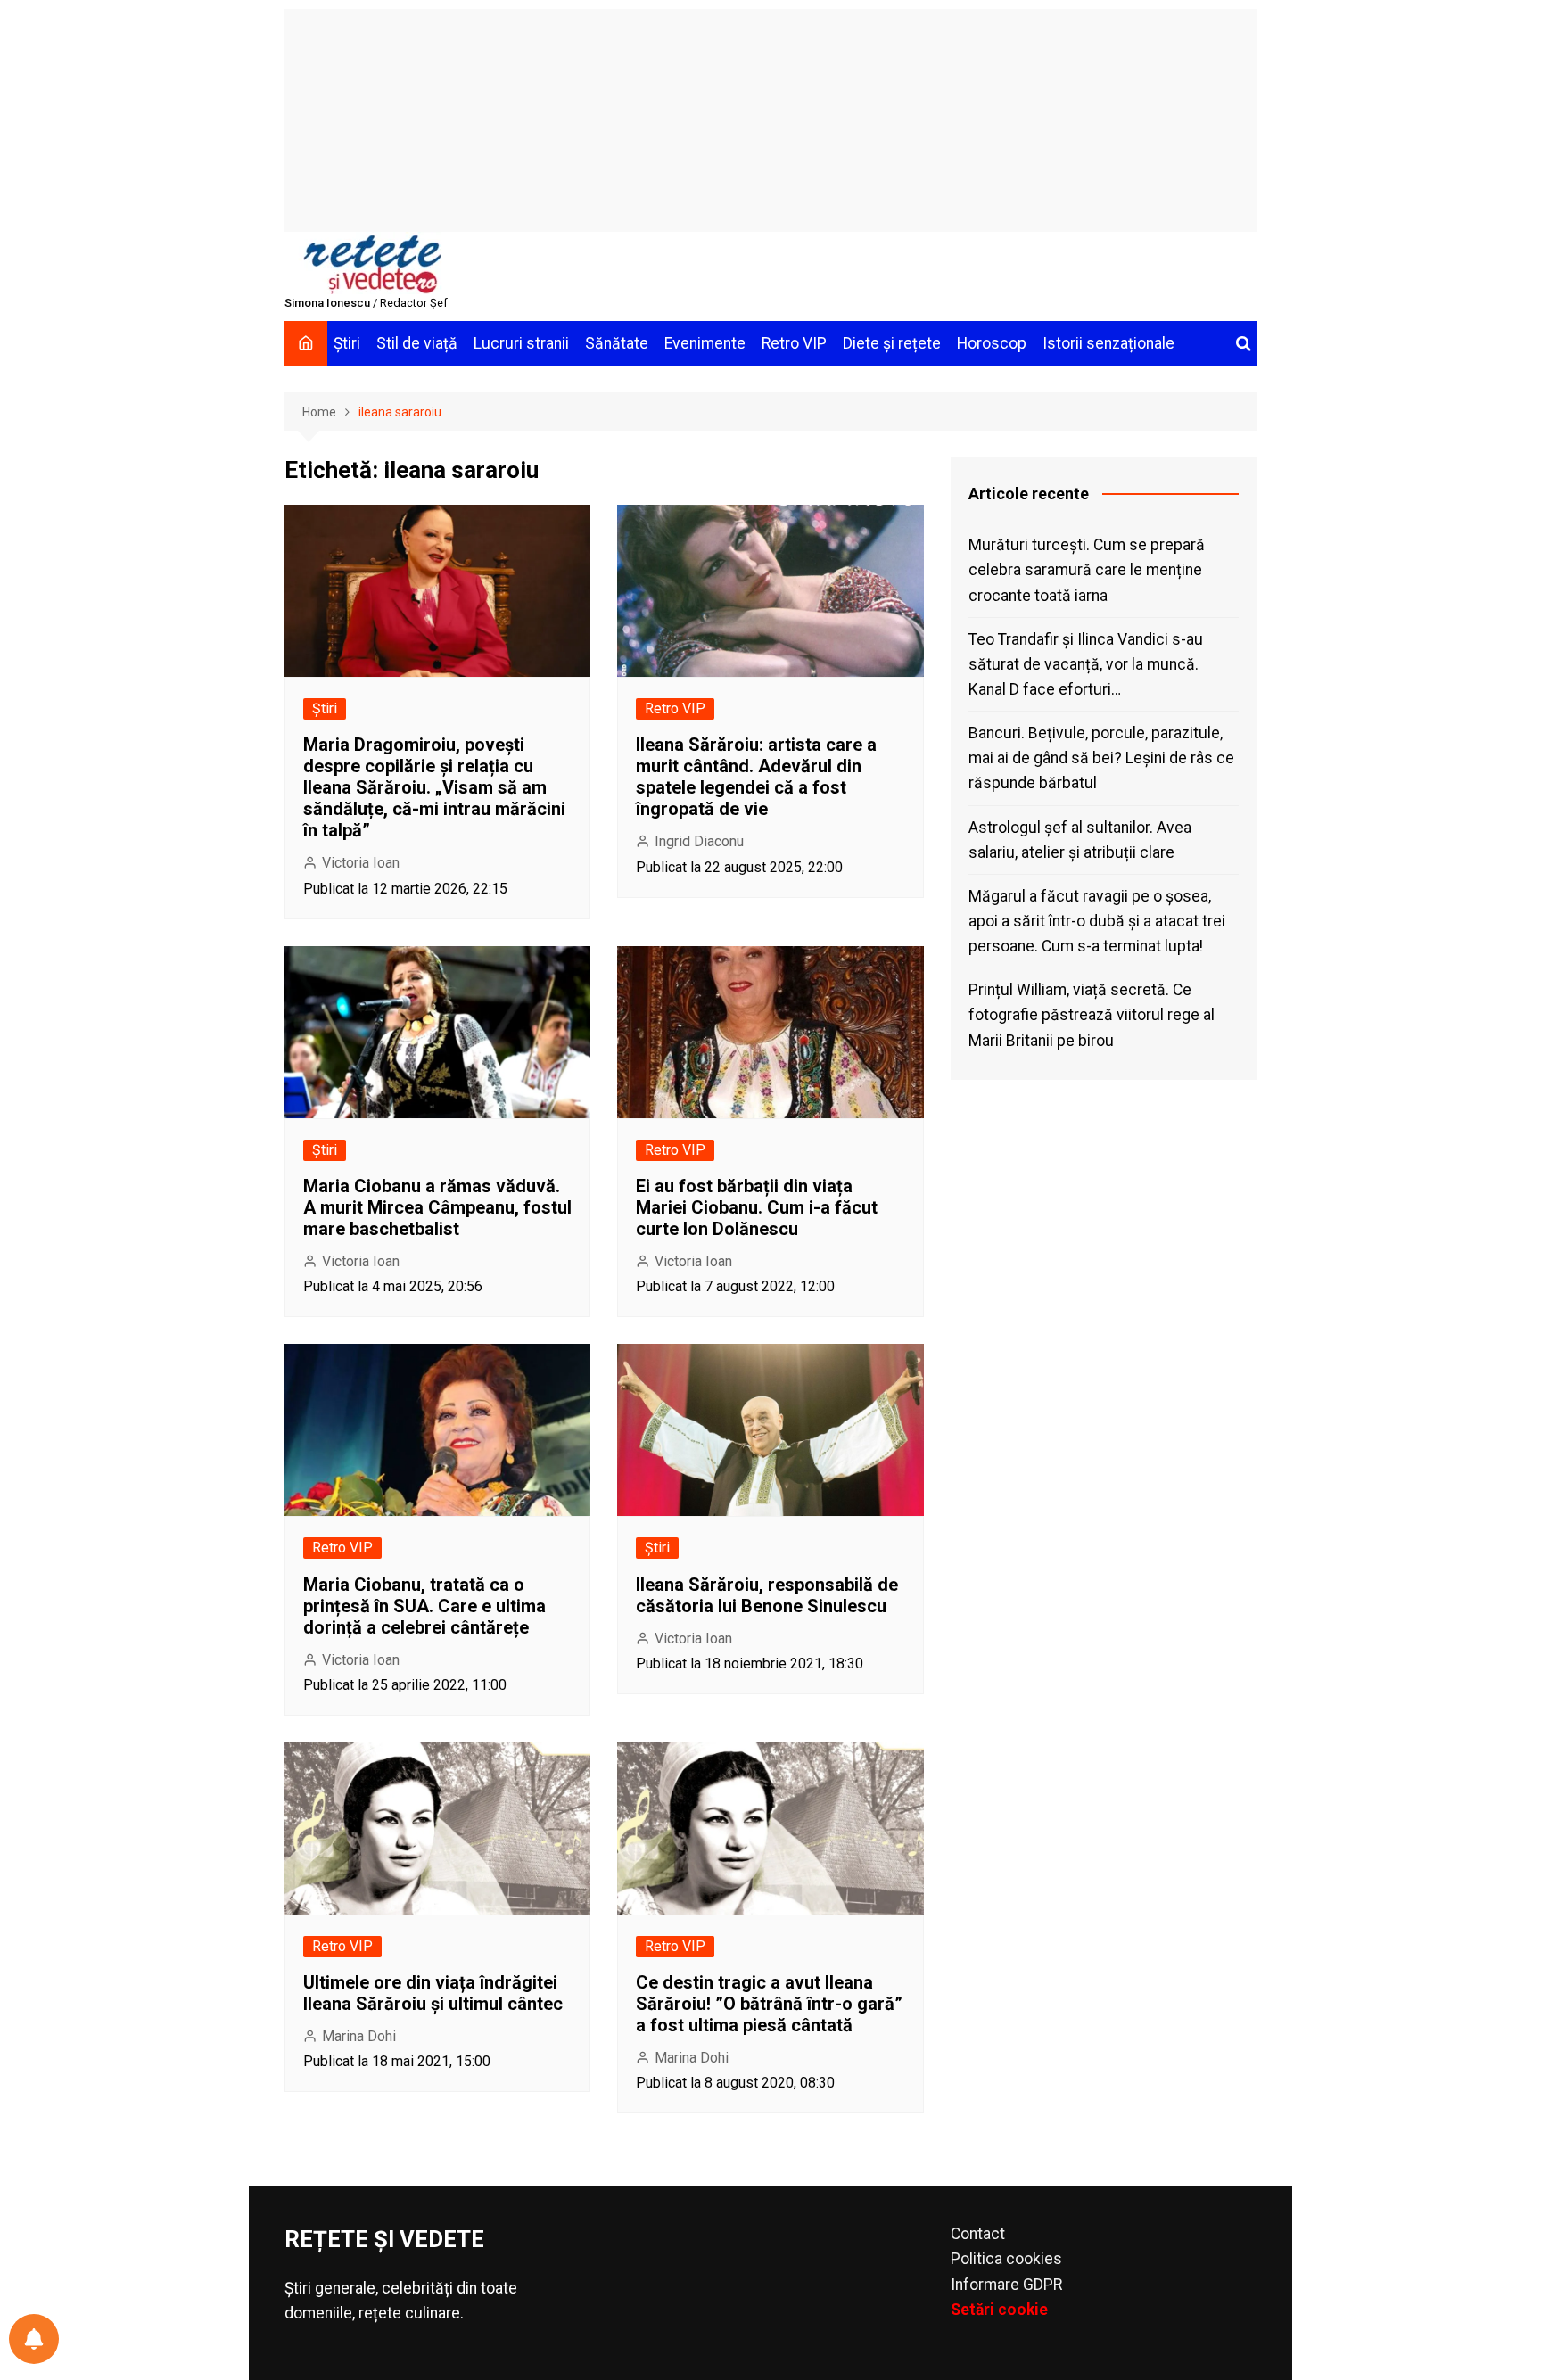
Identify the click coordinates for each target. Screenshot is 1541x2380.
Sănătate (617, 343)
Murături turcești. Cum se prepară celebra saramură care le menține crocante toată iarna (1087, 570)
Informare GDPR (1006, 2285)
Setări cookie (999, 2310)
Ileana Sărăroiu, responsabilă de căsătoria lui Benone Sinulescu (767, 1595)
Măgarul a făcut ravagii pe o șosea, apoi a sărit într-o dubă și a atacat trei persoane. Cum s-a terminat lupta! (1097, 921)
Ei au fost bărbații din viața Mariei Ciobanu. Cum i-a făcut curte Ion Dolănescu (757, 1207)
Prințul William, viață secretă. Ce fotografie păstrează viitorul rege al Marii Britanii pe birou (1092, 1015)
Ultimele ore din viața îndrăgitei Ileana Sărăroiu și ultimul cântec (433, 1993)
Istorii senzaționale (1108, 343)
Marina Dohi (359, 2036)
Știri (347, 343)
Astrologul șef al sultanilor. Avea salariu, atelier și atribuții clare (1080, 840)
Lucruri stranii (521, 343)
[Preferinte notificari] (34, 2339)
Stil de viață (417, 343)
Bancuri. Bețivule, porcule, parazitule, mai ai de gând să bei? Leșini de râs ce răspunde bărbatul (1101, 758)
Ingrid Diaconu (699, 841)
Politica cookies (1006, 2259)
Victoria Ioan (361, 863)
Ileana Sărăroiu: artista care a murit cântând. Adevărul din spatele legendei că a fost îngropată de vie (756, 777)
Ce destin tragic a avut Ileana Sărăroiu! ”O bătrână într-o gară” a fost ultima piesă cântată (769, 2004)
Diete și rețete (892, 343)
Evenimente (705, 343)
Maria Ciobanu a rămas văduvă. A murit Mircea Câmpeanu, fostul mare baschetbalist (437, 1207)
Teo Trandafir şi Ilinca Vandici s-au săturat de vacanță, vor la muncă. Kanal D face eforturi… (1086, 664)
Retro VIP (794, 343)
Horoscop (992, 343)
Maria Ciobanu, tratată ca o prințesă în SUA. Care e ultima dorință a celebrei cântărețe (424, 1606)
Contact (978, 2234)
